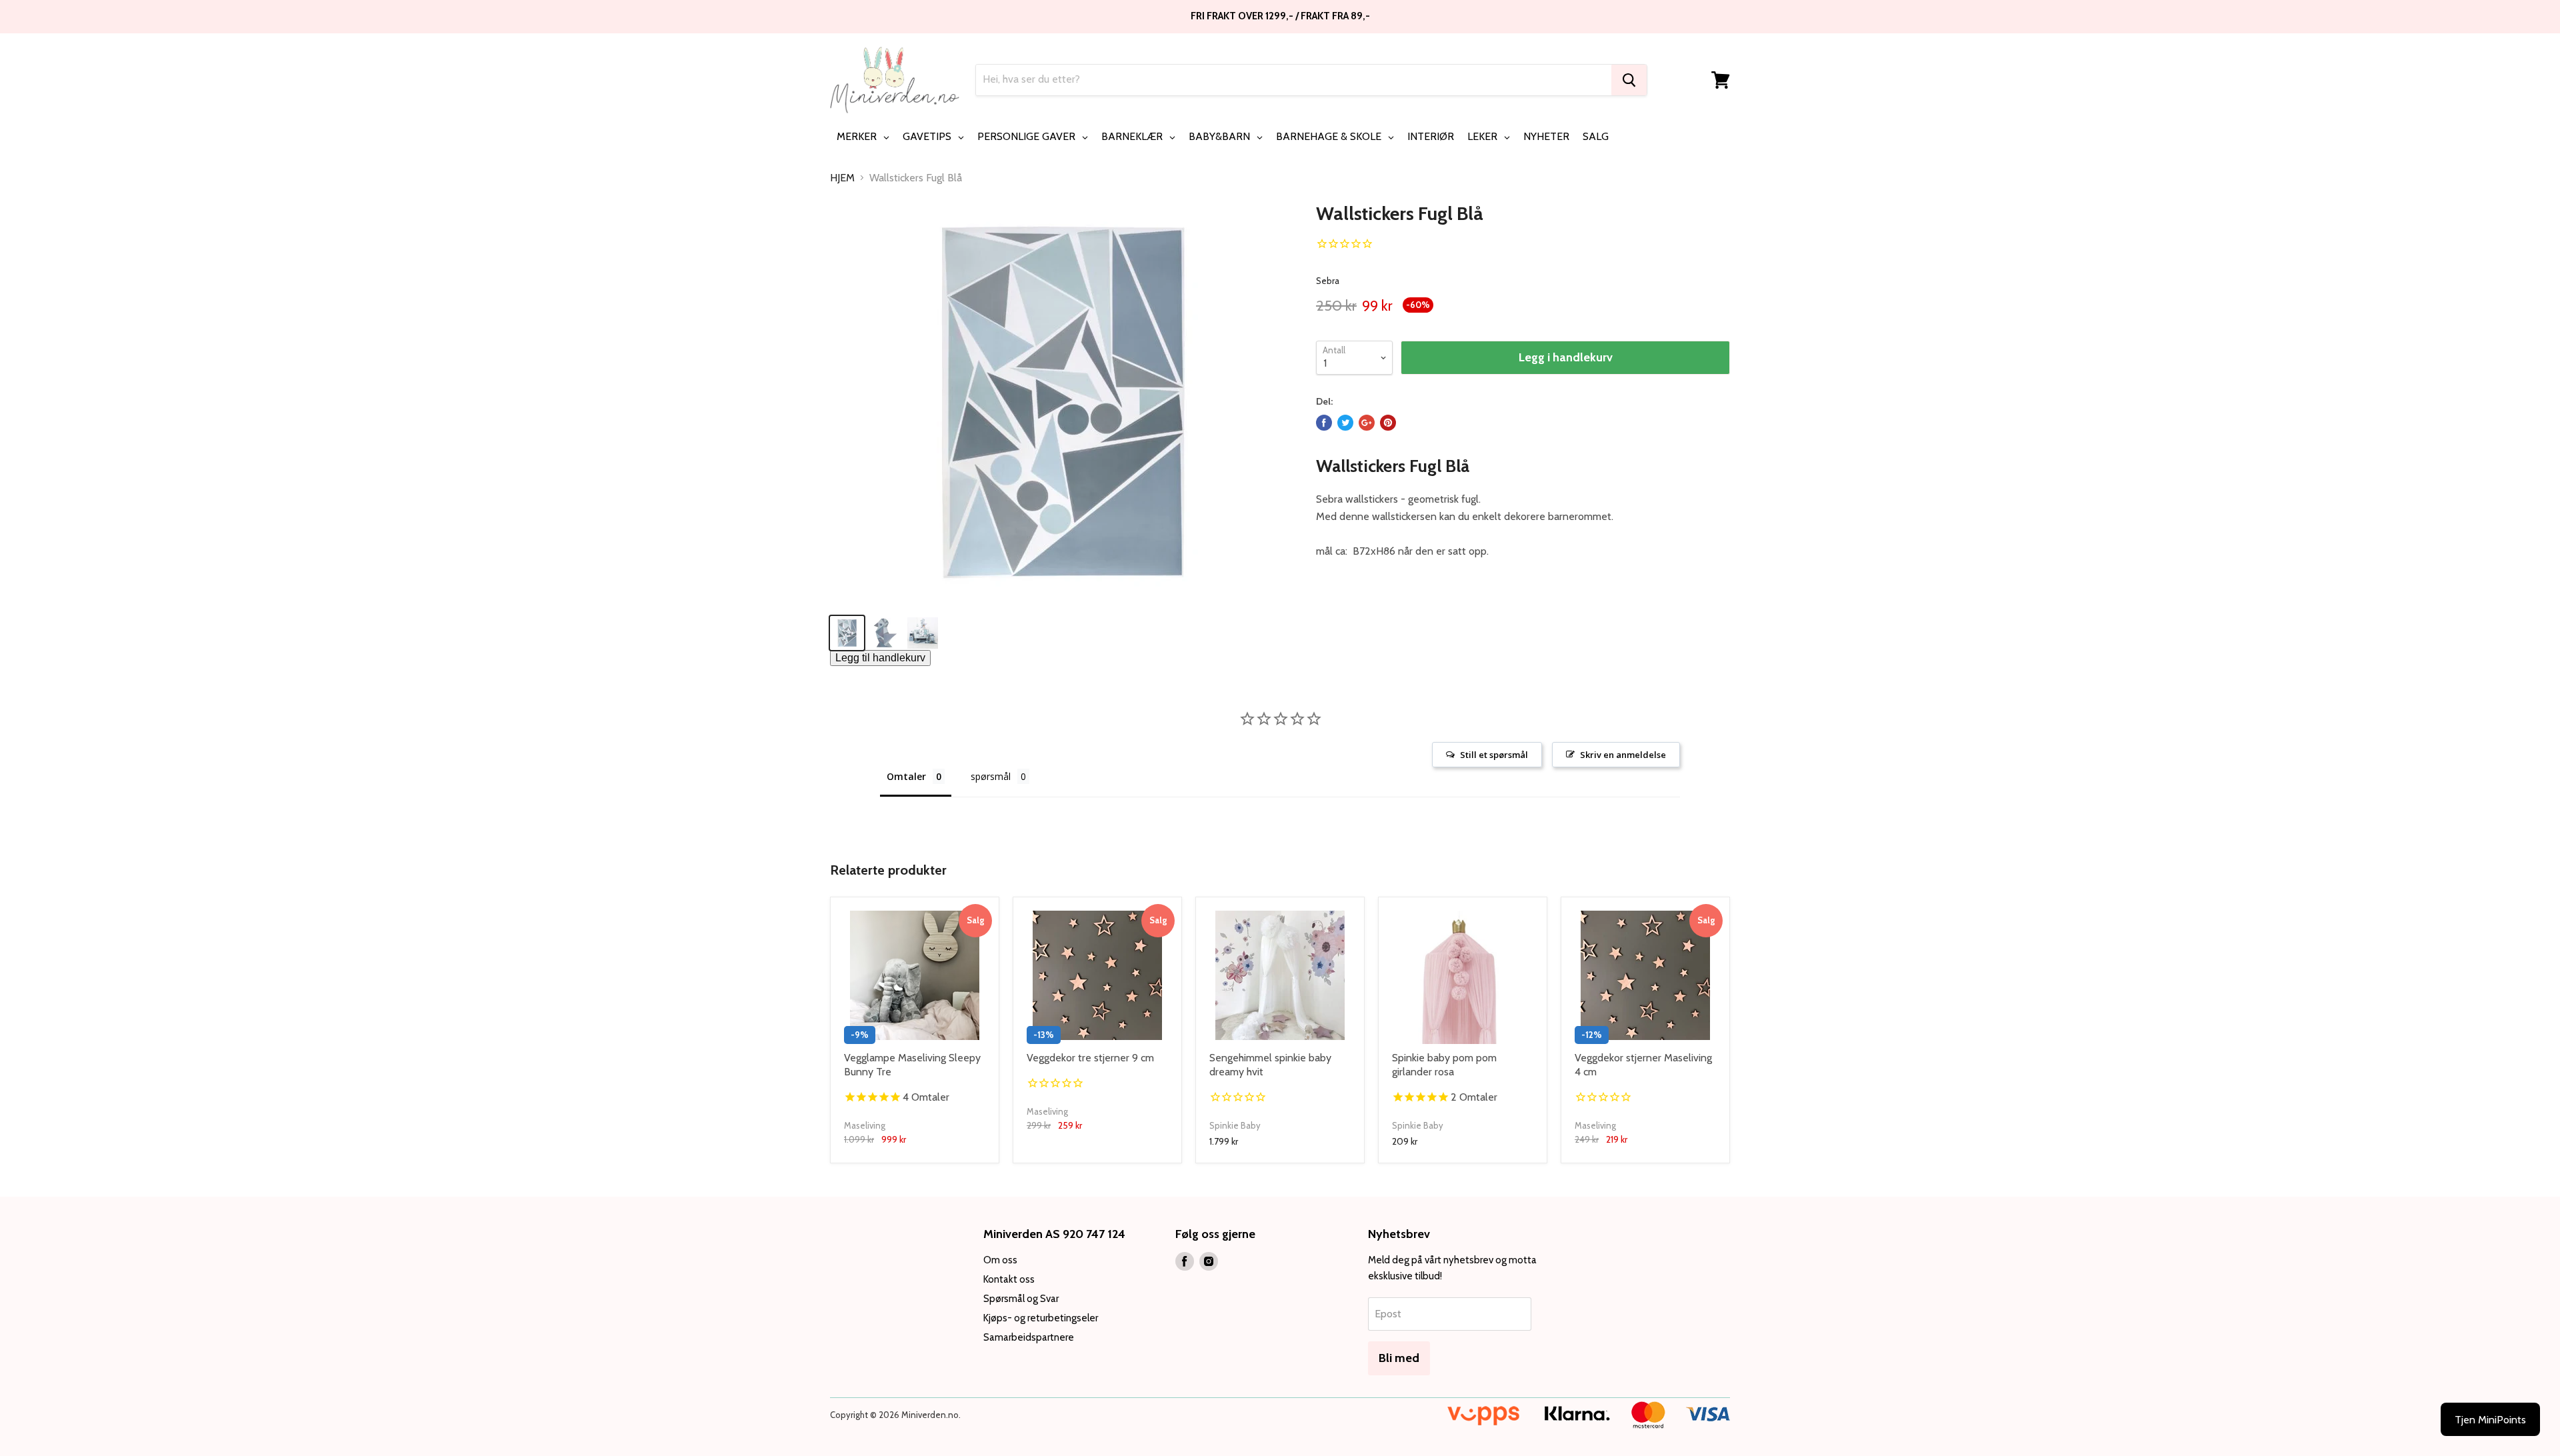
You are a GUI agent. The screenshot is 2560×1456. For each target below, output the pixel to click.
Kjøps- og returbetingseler (1041, 1318)
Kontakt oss (1009, 1279)
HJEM (842, 178)
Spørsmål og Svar (1021, 1299)
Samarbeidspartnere (1029, 1337)
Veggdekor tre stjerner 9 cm (1090, 1058)
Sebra (1328, 281)
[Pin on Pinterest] (1388, 423)
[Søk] (1629, 80)
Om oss (1000, 1260)
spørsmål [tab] (991, 776)
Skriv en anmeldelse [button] (1623, 755)
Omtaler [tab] (906, 776)
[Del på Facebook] (1324, 423)
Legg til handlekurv (880, 658)
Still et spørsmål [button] (1494, 755)
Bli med (1399, 1358)
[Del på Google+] (1367, 423)
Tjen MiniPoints (2490, 1420)
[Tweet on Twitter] (1345, 423)
